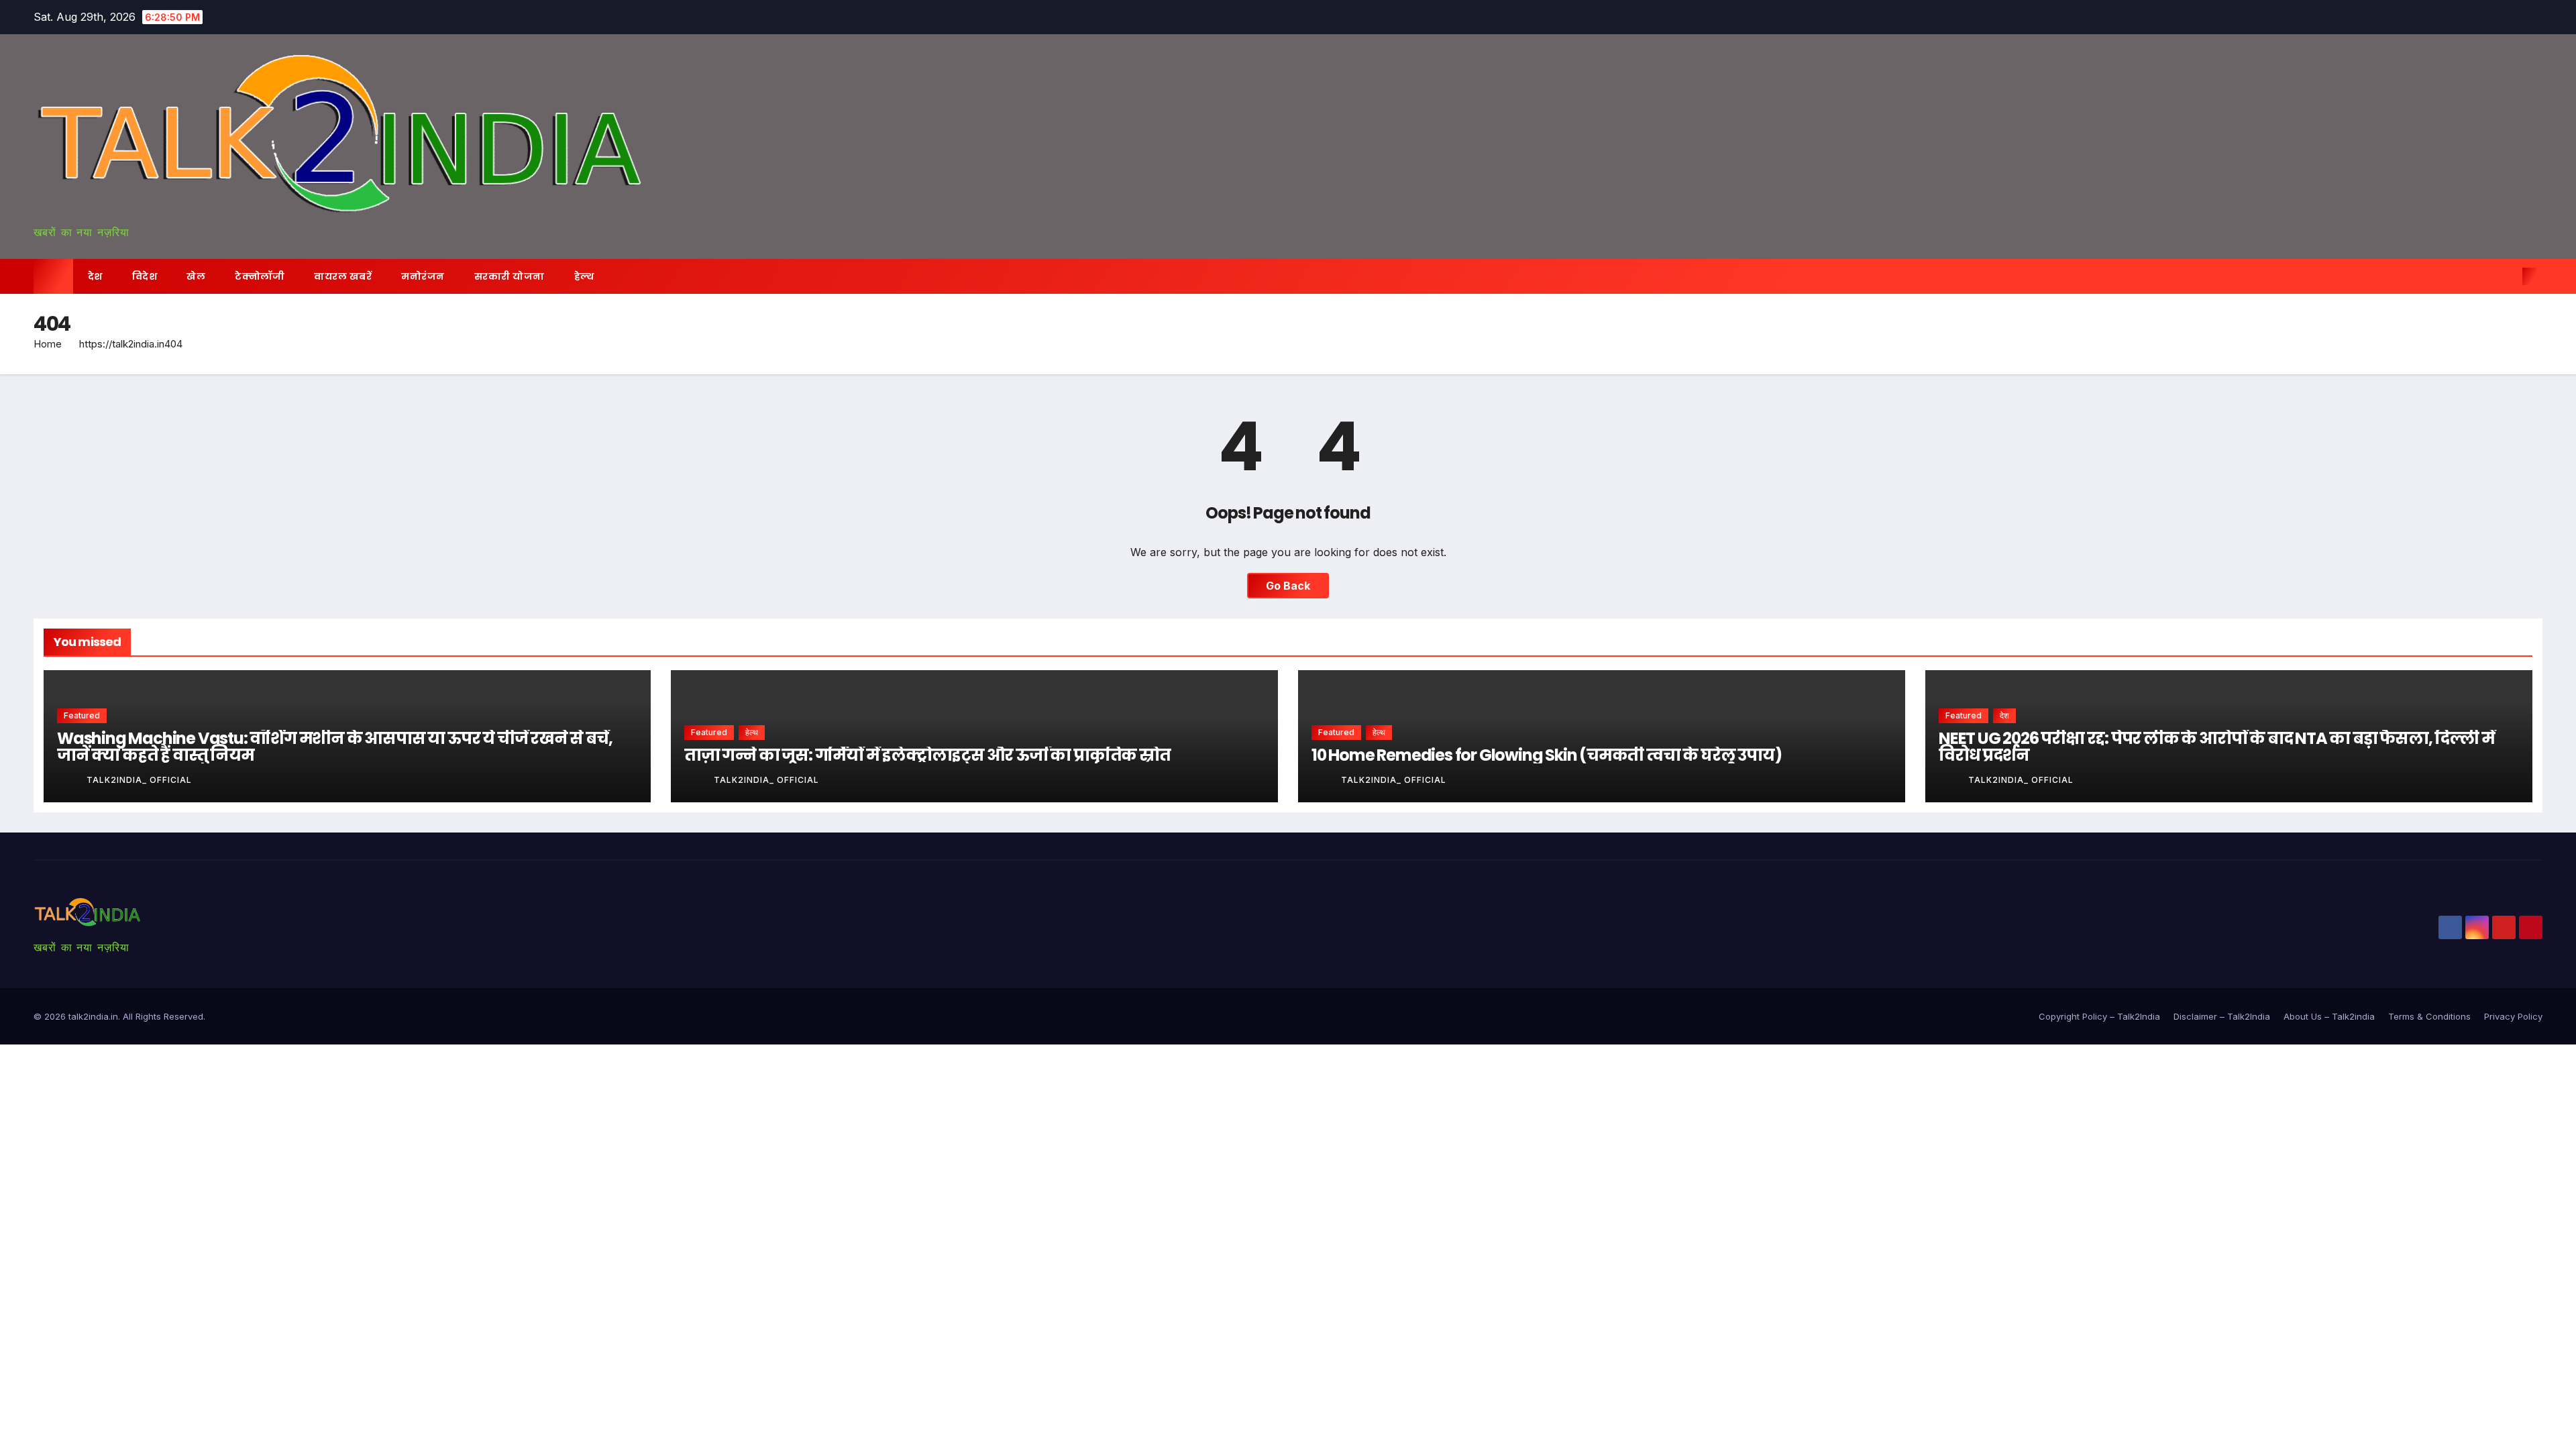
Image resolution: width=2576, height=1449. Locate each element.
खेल (196, 276)
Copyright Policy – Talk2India (2099, 1016)
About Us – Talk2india (2329, 1016)
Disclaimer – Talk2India (2222, 1016)
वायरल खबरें (343, 276)
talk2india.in (93, 1016)
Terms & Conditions (2429, 1016)
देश (95, 276)
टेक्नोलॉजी (260, 276)
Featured (82, 715)
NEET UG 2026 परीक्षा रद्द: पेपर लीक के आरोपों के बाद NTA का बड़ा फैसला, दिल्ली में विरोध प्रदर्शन (2217, 747)
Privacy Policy (2513, 1016)
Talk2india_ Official (139, 780)
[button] (2508, 276)
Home (48, 344)
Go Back (1288, 586)
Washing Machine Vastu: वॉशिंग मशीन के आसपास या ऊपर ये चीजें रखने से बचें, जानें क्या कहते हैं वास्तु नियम (334, 747)
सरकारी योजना (509, 276)
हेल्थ (584, 276)
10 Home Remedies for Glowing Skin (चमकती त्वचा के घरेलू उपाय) (1546, 755)
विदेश (145, 276)
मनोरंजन (423, 276)
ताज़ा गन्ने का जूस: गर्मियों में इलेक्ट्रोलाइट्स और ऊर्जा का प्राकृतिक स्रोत (927, 755)
